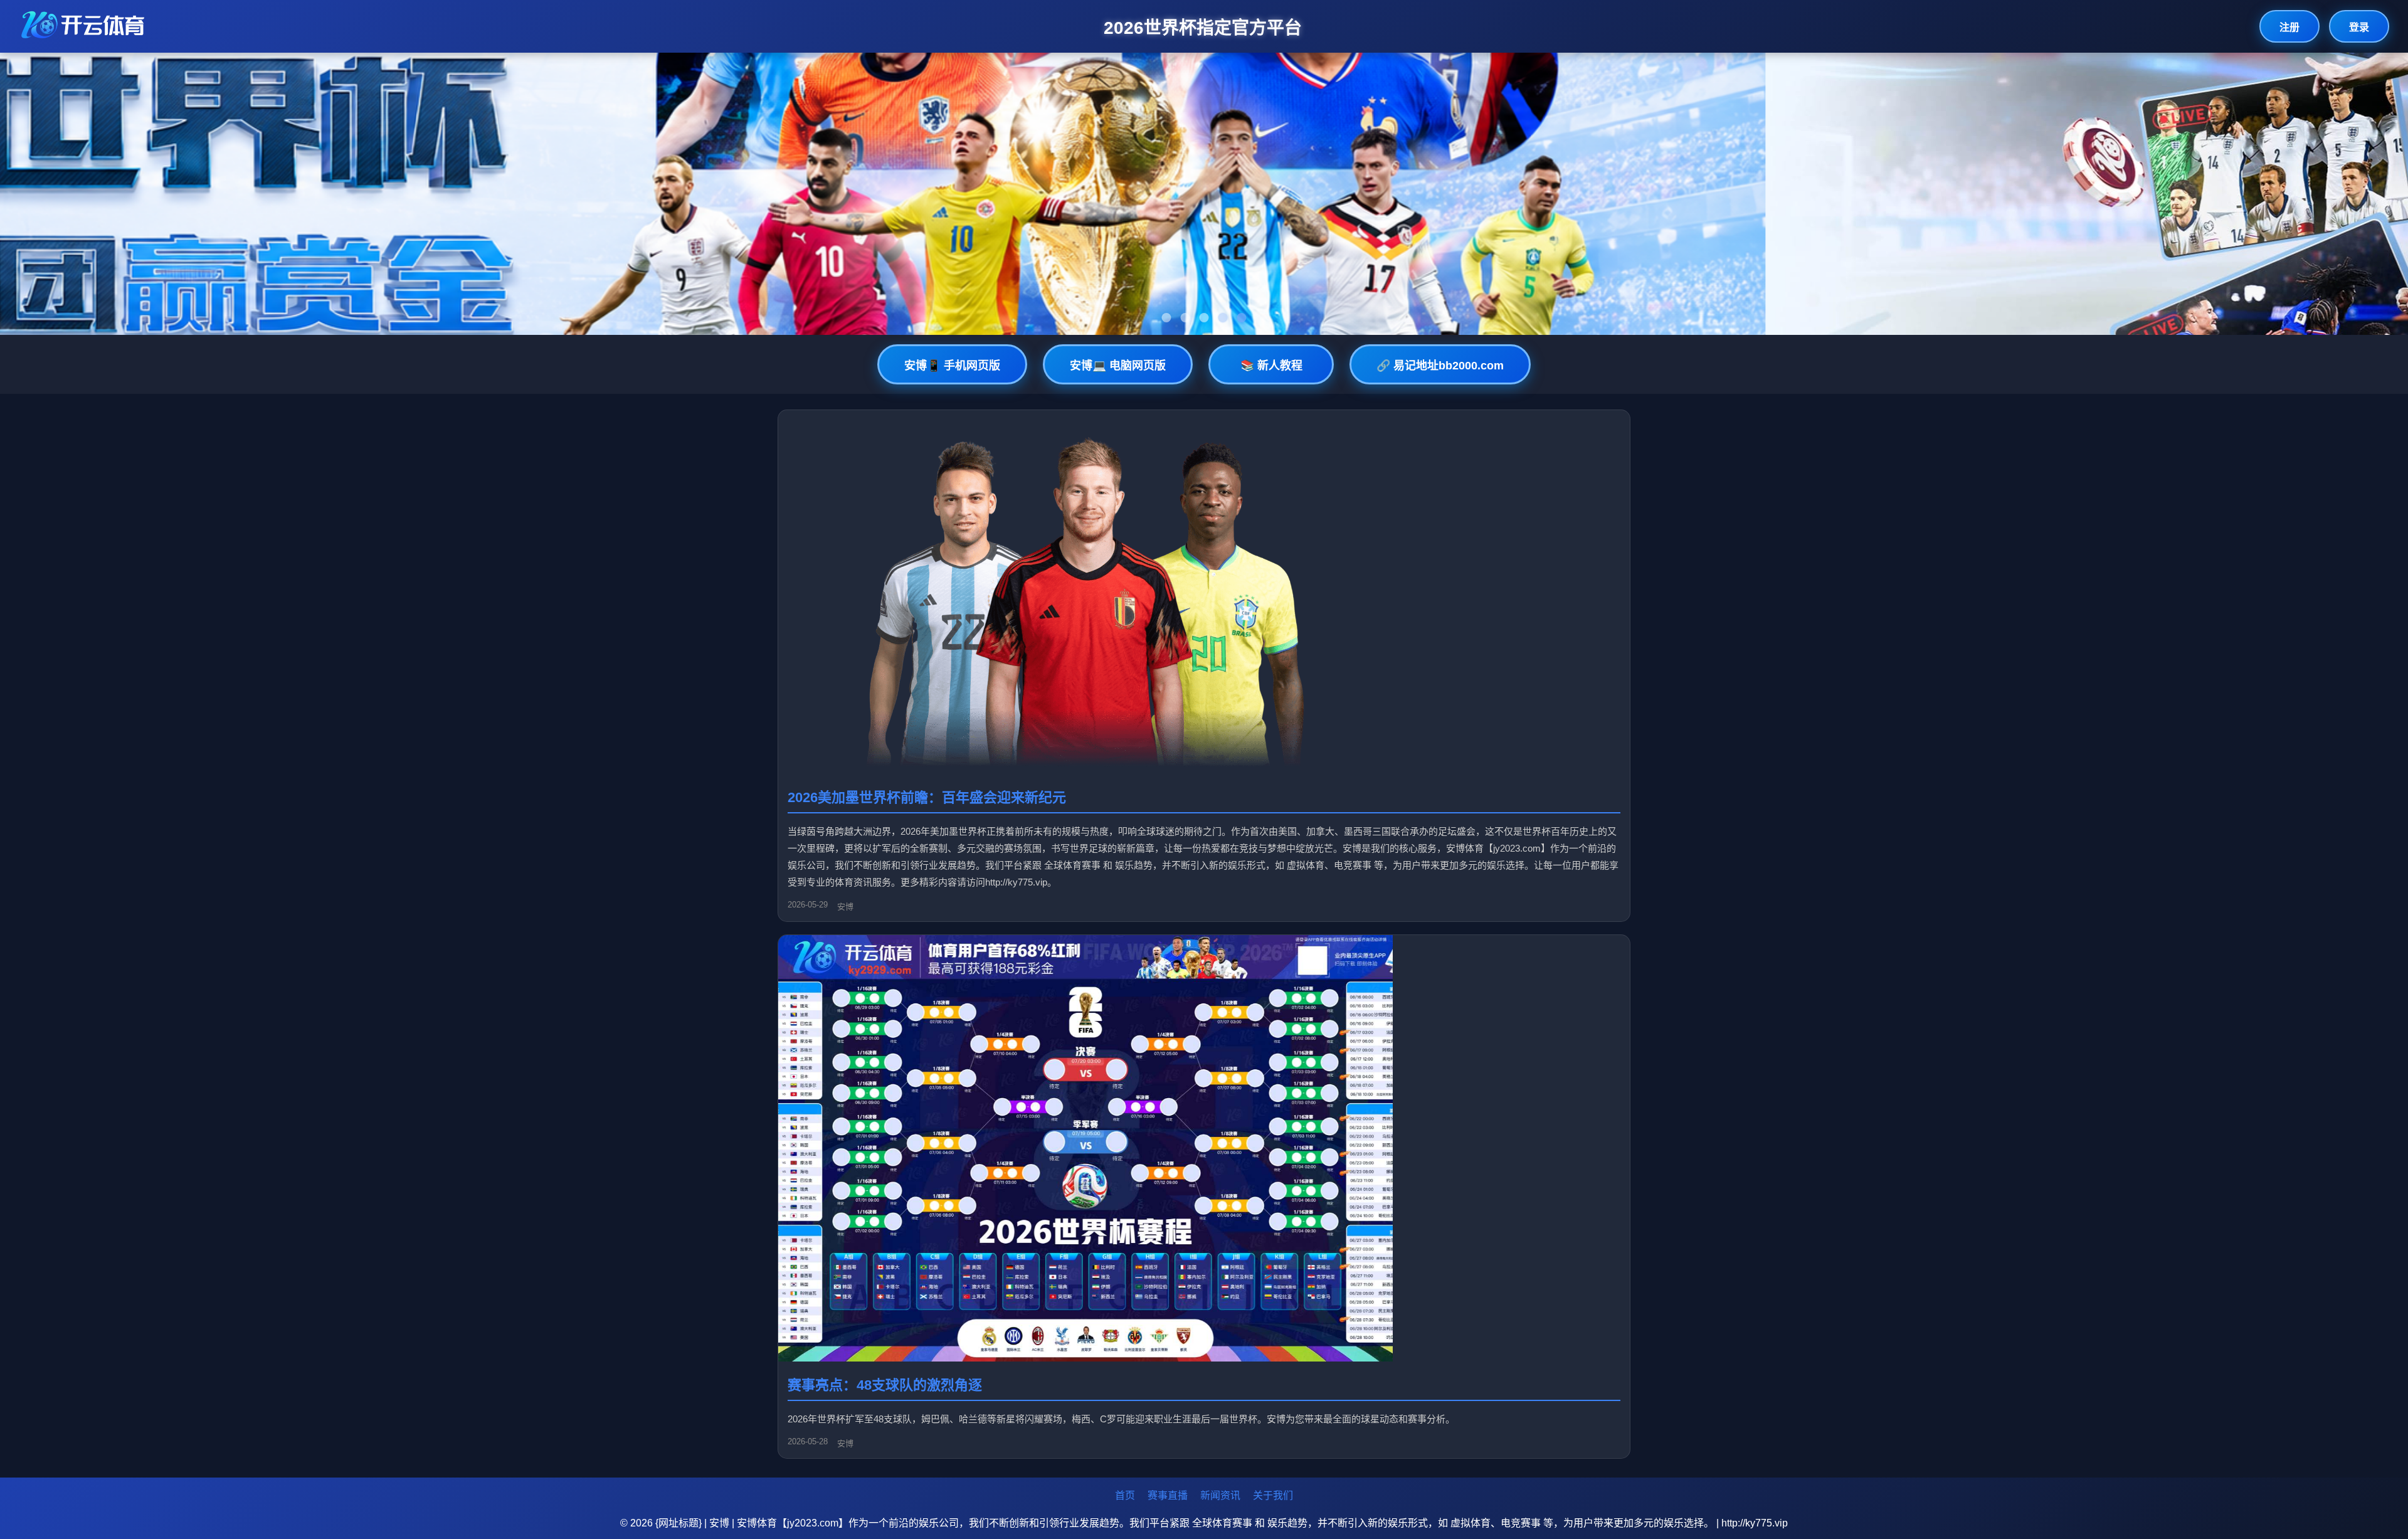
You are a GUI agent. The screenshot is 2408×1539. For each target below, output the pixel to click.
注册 (2289, 27)
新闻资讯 (1220, 1495)
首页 (1125, 1495)
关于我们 (1273, 1495)
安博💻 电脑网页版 (1118, 366)
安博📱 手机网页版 (952, 366)
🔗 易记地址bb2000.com (1440, 366)
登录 (2359, 27)
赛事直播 (1168, 1495)
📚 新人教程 (1271, 366)
